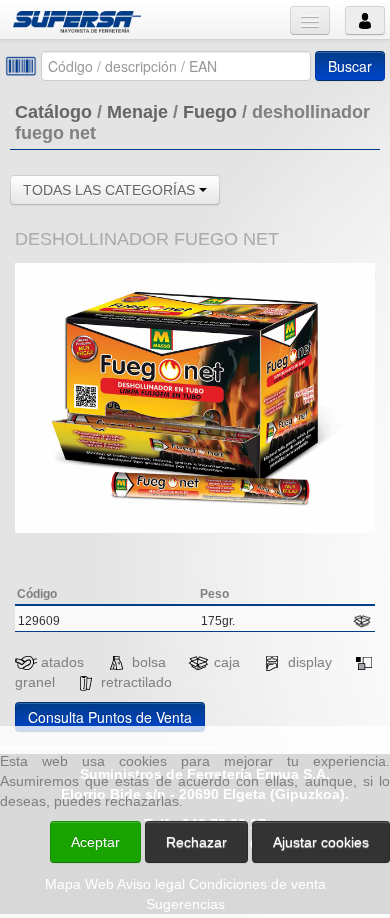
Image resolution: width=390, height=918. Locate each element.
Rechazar (196, 842)
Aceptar (95, 842)
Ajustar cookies (152, 708)
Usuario (365, 20)
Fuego (210, 112)
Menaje (137, 112)
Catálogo (53, 112)
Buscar (350, 66)
